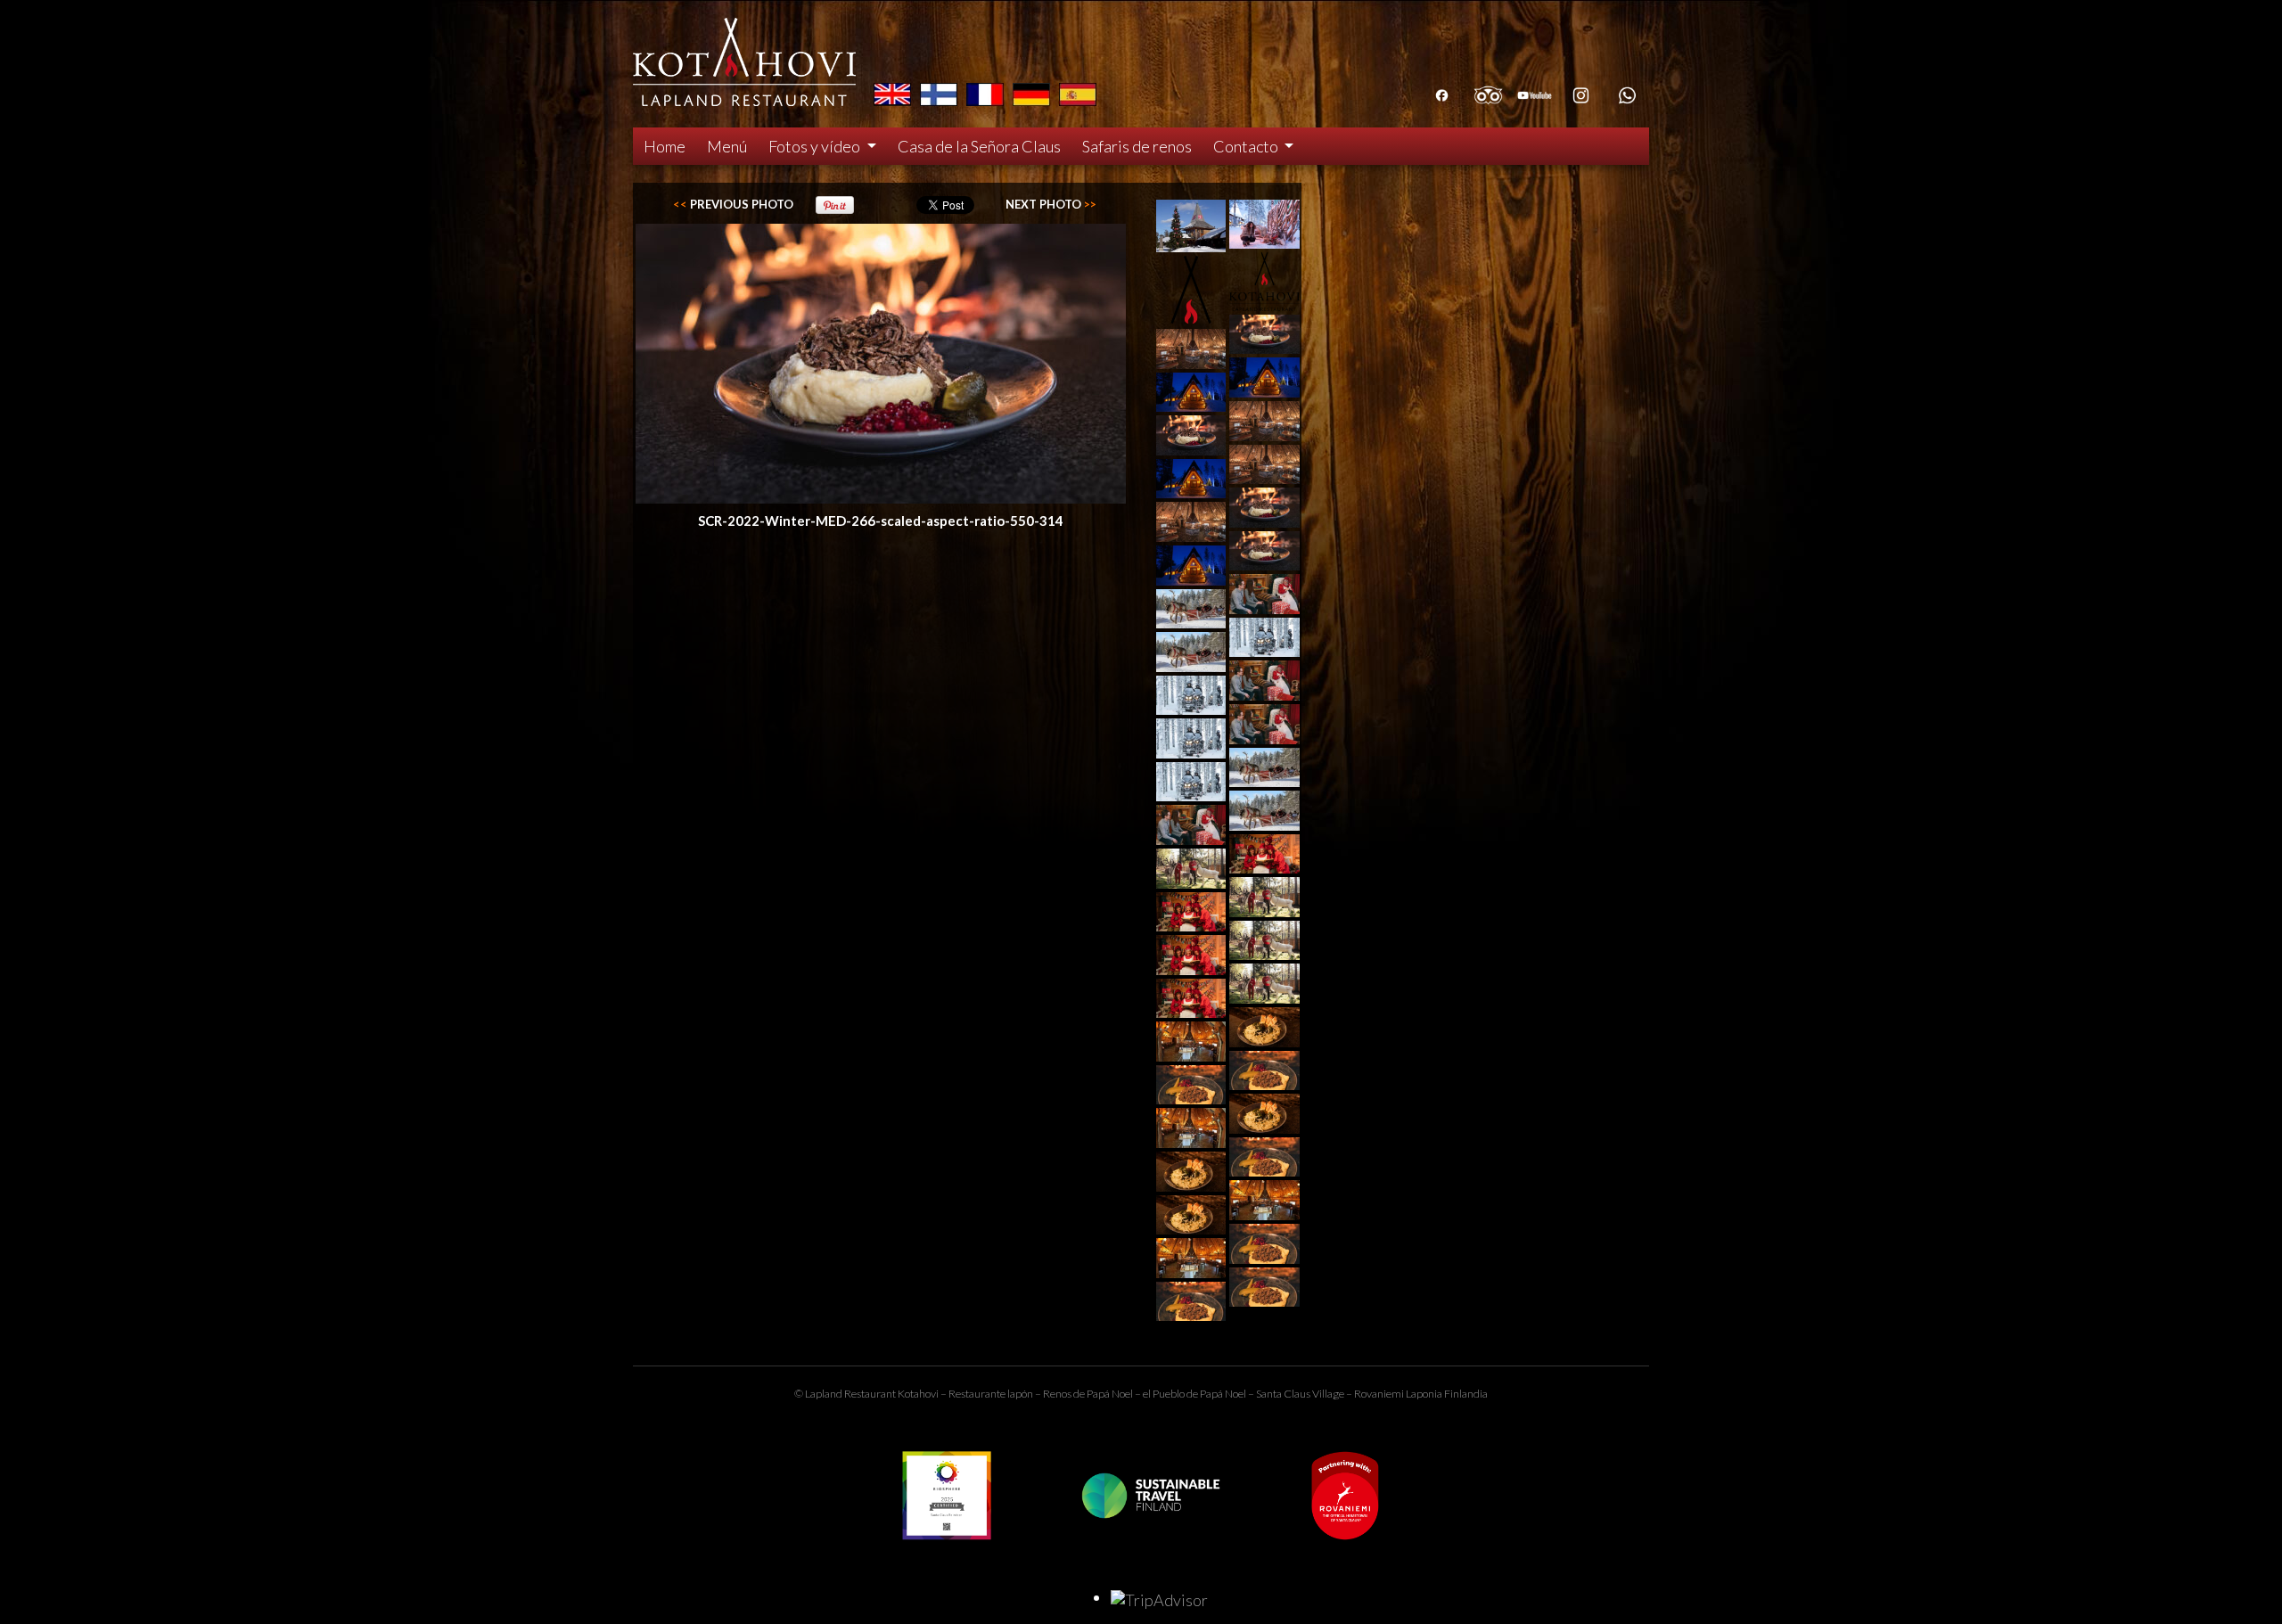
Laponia (1424, 1394)
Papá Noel (1223, 1394)
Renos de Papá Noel (1088, 1394)
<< (733, 204)
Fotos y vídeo (816, 146)
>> (1051, 204)
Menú (727, 146)
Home (665, 146)
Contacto (1247, 146)
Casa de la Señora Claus (979, 146)
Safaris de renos (1137, 146)
